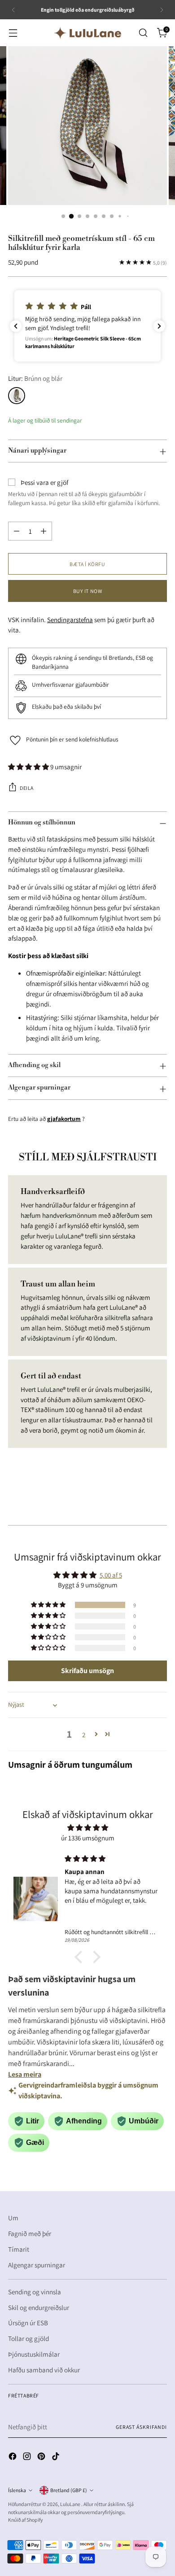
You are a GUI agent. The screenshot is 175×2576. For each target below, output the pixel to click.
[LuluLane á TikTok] (57, 2458)
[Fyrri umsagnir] (16, 326)
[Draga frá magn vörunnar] (17, 531)
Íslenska (17, 2490)
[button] (87, 326)
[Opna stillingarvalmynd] (13, 33)
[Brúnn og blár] (17, 396)
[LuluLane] (87, 33)
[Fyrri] (13, 10)
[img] (87, 1828)
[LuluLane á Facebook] (13, 2458)
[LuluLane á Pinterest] (42, 2458)
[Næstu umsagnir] (159, 326)
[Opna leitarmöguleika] (143, 33)
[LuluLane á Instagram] (28, 2458)
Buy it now (88, 591)
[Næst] (162, 10)
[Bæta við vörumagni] (44, 531)
